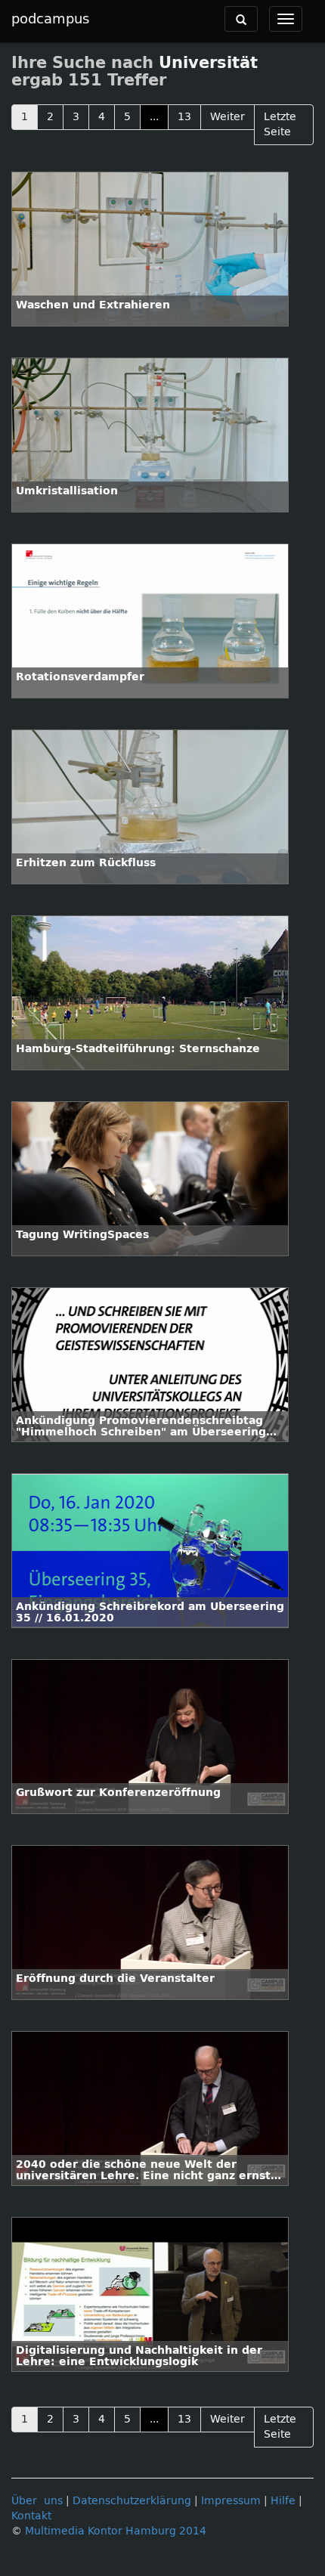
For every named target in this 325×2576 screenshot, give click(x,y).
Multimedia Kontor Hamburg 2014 (116, 2531)
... (154, 117)
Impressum (231, 2501)
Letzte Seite (280, 124)
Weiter (227, 117)
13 (184, 117)
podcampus (50, 19)
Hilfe (283, 2501)
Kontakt (31, 2516)
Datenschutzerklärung (132, 2501)
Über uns (37, 2501)
